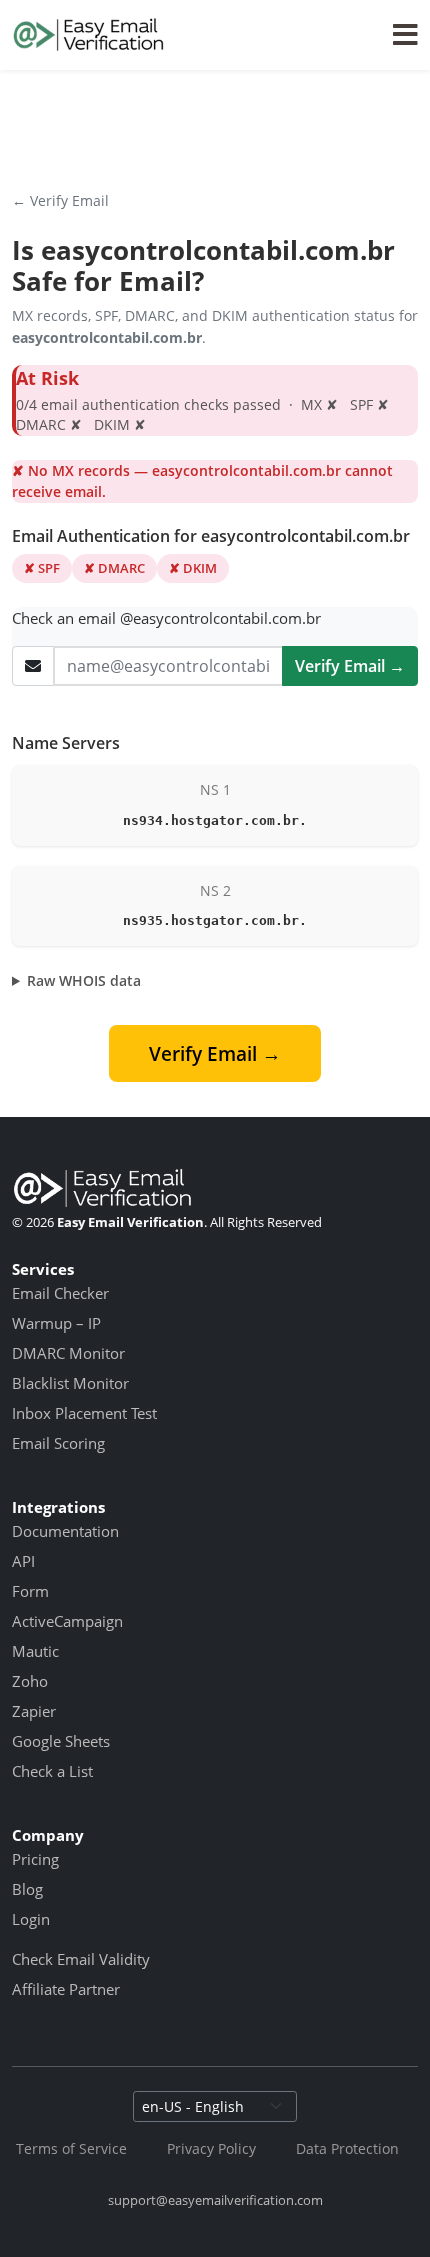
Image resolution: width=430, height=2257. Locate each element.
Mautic (35, 1651)
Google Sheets (61, 1741)
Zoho (30, 1681)
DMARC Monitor (68, 1353)
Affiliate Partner (66, 1989)
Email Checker (60, 1293)
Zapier (34, 1711)
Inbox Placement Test (84, 1413)
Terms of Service (71, 2148)
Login (31, 1919)
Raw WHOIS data (84, 980)
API (23, 1561)
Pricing (35, 1859)
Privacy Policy (211, 2148)
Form (30, 1591)
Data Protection (347, 2148)
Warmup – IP (56, 1323)
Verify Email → (350, 666)
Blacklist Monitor (70, 1383)
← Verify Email (60, 200)
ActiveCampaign (67, 1621)
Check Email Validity (81, 1959)
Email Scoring (58, 1443)
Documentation (65, 1531)
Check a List (52, 1771)
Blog (27, 1889)
